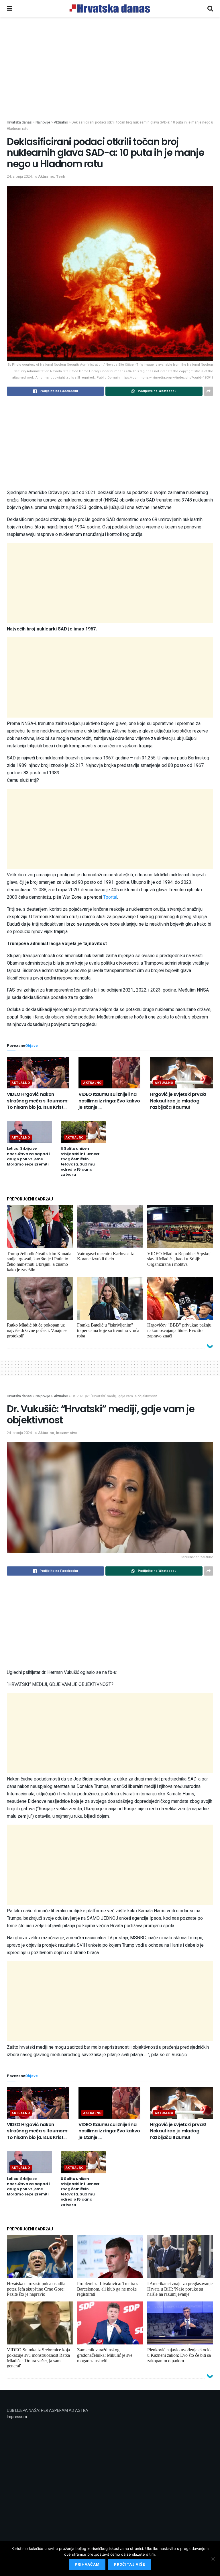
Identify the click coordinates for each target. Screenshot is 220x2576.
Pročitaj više (130, 2564)
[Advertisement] (110, 77)
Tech (61, 176)
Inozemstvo (67, 1433)
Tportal (110, 897)
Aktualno (46, 176)
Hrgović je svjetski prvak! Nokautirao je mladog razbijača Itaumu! (178, 1101)
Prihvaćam (87, 2564)
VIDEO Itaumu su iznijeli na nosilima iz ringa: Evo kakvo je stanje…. (109, 1101)
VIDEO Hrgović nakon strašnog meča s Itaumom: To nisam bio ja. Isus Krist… (38, 1101)
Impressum (17, 2417)
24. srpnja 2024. (20, 176)
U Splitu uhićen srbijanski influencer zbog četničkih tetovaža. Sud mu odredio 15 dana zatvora (80, 1161)
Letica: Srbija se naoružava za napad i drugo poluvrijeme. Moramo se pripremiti (28, 1156)
